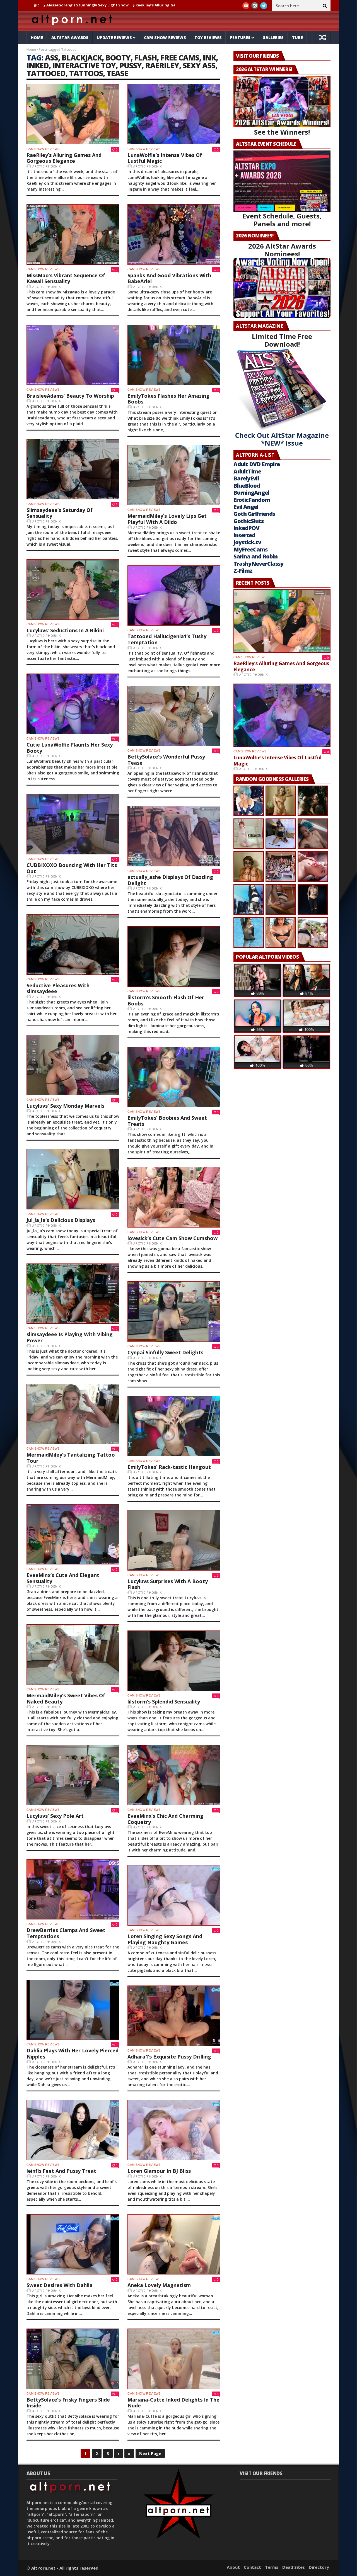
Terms (272, 2567)
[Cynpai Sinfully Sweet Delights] (174, 1312)
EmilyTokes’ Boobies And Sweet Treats (167, 1121)
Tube (297, 37)
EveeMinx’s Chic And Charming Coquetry (165, 1819)
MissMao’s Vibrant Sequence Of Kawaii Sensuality (66, 278)
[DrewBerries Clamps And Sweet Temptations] (73, 1890)
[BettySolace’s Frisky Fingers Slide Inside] (73, 2359)
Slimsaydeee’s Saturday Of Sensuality (60, 513)
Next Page (150, 2453)
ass (51, 58)
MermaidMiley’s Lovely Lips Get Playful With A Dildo (167, 519)
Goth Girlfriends (254, 514)
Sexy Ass (199, 65)
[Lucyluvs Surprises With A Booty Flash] (174, 1540)
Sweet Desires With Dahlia (60, 2285)
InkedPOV (246, 528)
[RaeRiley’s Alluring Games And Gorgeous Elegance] (73, 114)
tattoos (86, 73)
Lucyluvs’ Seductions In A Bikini (65, 630)
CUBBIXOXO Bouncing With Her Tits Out (72, 868)
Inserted (244, 535)
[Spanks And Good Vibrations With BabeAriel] (174, 234)
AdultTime (247, 471)
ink (209, 58)
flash (145, 58)
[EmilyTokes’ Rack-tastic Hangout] (174, 1426)
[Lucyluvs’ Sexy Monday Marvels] (73, 1065)
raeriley (162, 65)
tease (117, 73)
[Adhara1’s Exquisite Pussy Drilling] (174, 2016)
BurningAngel (251, 493)
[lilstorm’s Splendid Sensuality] (174, 1661)
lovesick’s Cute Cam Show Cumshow (173, 1238)
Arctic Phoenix (47, 166)
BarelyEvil (246, 478)
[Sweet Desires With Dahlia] (73, 2245)
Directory (319, 2567)
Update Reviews (114, 37)
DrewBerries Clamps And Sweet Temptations (66, 1933)
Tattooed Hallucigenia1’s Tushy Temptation (167, 639)
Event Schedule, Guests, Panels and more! (282, 220)
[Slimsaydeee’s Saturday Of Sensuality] (73, 469)
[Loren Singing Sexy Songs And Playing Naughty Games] (174, 1895)
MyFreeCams (250, 549)
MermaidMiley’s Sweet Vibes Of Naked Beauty (66, 1698)
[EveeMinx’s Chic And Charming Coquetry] (174, 1775)
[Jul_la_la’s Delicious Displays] (73, 1179)
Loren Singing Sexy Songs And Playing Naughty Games (165, 1939)
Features (240, 37)
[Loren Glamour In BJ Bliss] (174, 2130)
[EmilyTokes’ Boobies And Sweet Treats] (174, 1077)
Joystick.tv (247, 542)
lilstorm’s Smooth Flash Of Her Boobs (166, 1000)
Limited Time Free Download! (282, 340)
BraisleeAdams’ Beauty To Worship (70, 396)
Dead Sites (294, 2567)
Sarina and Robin (255, 556)
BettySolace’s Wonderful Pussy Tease (166, 760)
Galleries (273, 37)
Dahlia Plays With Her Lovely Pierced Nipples (73, 2053)
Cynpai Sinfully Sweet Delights (165, 1352)
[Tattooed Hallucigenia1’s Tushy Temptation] (174, 596)
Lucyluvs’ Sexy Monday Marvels (65, 1106)
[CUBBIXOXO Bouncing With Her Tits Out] (73, 824)
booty (118, 58)
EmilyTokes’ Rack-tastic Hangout (169, 1467)
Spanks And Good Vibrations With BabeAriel (169, 278)
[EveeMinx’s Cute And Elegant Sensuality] (73, 1534)
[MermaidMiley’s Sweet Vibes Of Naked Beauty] (73, 1655)
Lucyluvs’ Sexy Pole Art (55, 1816)
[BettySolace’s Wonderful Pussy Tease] (174, 716)
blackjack (82, 58)
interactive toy (84, 65)
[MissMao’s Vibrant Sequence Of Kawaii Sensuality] (73, 234)
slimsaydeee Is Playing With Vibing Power (70, 1337)
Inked (38, 65)
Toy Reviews (208, 37)
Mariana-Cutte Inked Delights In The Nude (173, 2403)
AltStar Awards (70, 37)
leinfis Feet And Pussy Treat (61, 2171)
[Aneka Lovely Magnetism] (174, 2245)
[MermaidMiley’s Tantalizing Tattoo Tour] (73, 1414)
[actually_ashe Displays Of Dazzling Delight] (174, 836)
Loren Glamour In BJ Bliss (159, 2171)
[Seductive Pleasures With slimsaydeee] (73, 945)
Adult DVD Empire (257, 464)
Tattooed (46, 73)
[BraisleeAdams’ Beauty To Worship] (73, 355)
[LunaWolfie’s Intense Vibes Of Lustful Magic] (174, 114)
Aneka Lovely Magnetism (159, 2285)
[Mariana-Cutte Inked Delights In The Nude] (174, 2359)
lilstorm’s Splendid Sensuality (164, 1702)
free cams (180, 58)
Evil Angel (246, 507)
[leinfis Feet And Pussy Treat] (73, 2130)
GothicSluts (249, 521)
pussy (131, 65)
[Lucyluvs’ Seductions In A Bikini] (73, 590)
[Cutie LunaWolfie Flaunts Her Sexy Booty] (73, 704)
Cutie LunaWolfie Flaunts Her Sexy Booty (70, 748)
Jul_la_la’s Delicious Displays (61, 1220)
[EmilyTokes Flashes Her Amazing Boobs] (174, 355)
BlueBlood (247, 486)
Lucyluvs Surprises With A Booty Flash (168, 1584)
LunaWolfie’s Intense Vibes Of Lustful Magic (141, 5)
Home (37, 37)
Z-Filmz (243, 571)
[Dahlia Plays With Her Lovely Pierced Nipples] (73, 2010)
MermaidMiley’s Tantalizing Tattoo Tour (71, 1458)
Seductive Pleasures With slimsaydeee (58, 988)
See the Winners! (282, 132)
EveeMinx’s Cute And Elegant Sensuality (63, 1578)
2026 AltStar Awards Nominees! (282, 250)
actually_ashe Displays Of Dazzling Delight (170, 880)
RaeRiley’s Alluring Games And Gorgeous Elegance (64, 158)
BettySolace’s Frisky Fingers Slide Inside (68, 2403)
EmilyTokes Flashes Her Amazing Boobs (168, 399)
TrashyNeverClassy (258, 564)
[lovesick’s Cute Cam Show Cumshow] (174, 1197)
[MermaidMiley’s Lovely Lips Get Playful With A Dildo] (174, 475)
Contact (252, 2567)
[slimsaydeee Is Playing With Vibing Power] (73, 1294)
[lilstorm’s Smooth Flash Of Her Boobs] (174, 957)
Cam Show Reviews (165, 37)
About (233, 2567)
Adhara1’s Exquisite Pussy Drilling (169, 2057)
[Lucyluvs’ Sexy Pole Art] (73, 1775)
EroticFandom (252, 500)
